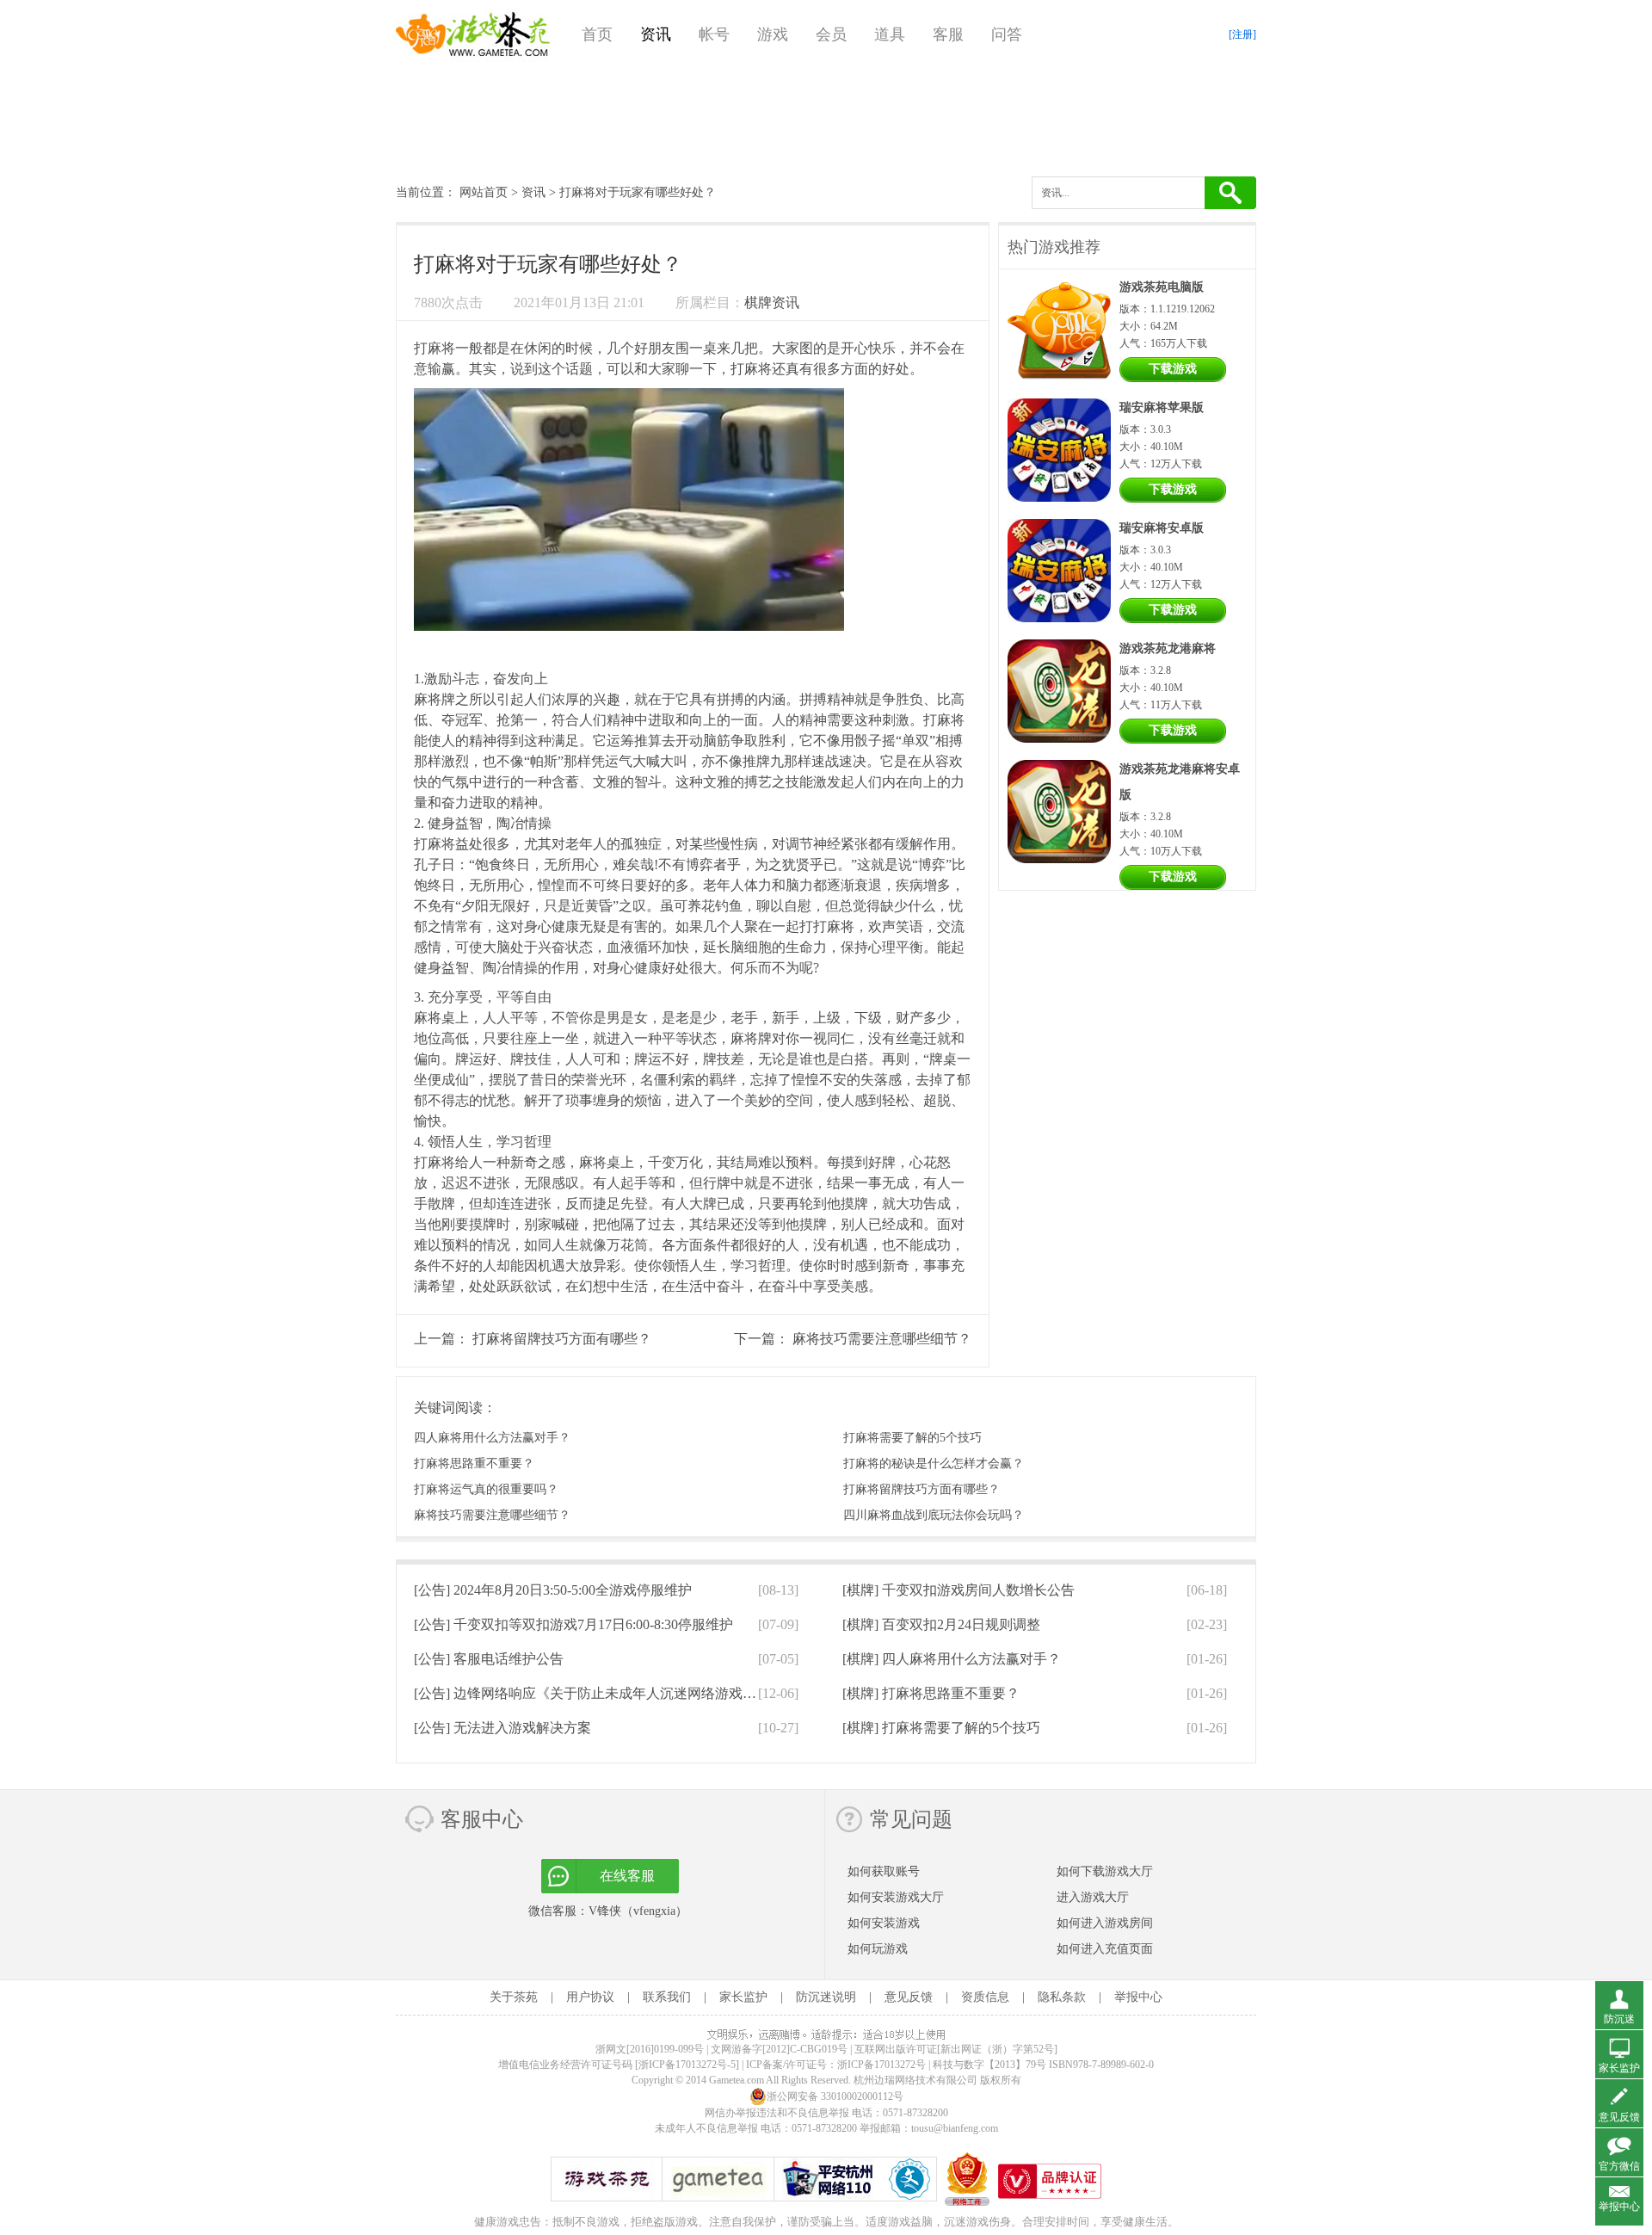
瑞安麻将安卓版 (1162, 528)
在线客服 (627, 1876)
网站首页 (484, 192)
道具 (890, 34)
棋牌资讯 (772, 303)
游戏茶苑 (473, 34)
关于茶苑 (514, 1997)
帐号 (714, 34)
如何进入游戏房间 (1105, 1923)
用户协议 (590, 1997)
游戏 (773, 34)
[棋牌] (959, 1590)
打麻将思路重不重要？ (474, 1463)
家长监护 (743, 1997)
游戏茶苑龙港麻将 (1168, 648)
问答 (1007, 34)
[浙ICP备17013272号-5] (687, 2065)
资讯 (656, 34)
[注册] (1242, 34)
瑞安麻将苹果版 (1162, 407)
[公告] (553, 1590)
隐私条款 (1062, 1997)
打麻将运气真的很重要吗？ (486, 1489)
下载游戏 (1173, 369)
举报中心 (1138, 1997)
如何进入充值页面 (1105, 1949)
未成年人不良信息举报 (708, 2128)
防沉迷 (1619, 2019)
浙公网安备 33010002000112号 (835, 2096)
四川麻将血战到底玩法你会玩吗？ (934, 1515)
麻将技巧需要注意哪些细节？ (882, 1339)
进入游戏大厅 (1093, 1897)
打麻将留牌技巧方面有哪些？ (562, 1339)
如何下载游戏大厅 (1105, 1871)
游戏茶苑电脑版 (1162, 287)
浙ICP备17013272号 (881, 2065)
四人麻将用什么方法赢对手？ (492, 1438)
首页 (597, 34)
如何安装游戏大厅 (896, 1897)
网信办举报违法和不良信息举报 (777, 2113)
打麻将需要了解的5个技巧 (912, 1438)
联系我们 (667, 1997)
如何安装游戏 (884, 1923)
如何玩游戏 (878, 1949)
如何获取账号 (884, 1871)
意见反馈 (909, 1997)
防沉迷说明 (826, 1997)
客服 (948, 34)
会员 (831, 34)
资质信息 (985, 1997)
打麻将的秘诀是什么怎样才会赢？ (934, 1463)
